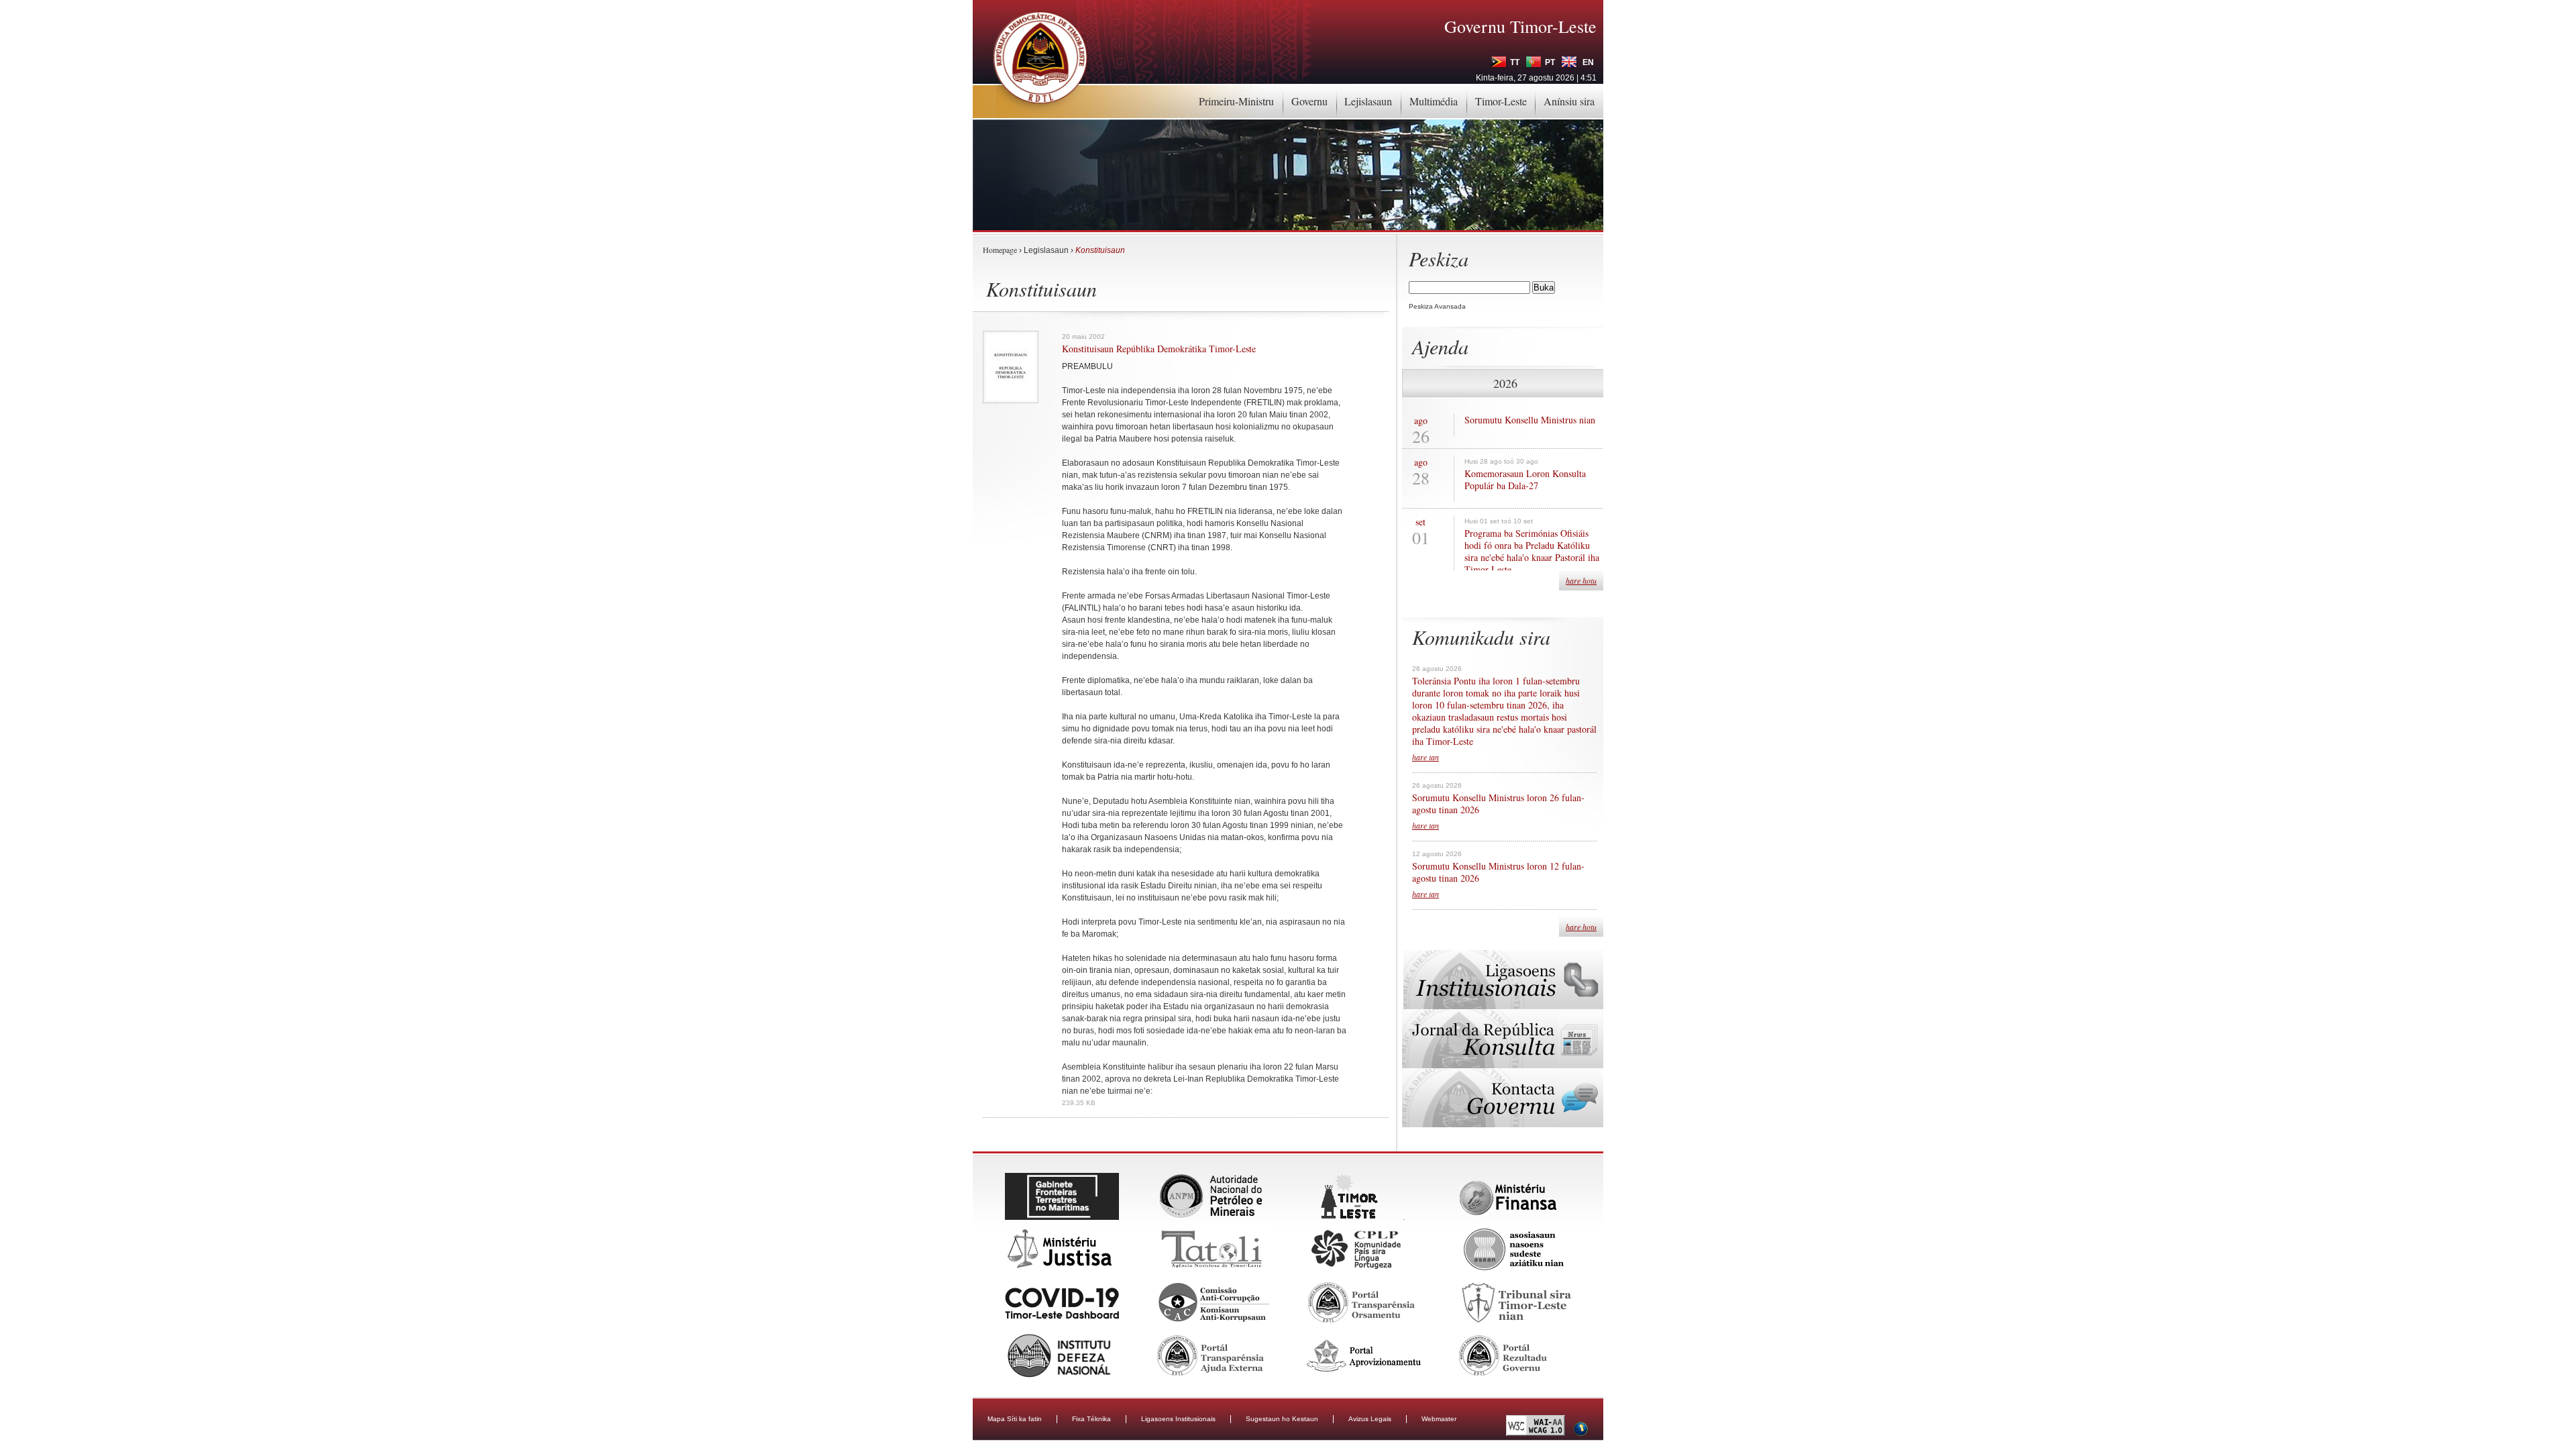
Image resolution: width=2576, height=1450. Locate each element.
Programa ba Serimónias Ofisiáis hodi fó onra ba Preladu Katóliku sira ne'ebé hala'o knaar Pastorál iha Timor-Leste (1532, 552)
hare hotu (1581, 580)
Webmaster (1439, 1419)
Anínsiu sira (1569, 101)
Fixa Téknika (1091, 1419)
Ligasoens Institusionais (1178, 1419)
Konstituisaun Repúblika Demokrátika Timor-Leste (1159, 349)
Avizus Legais (1370, 1419)
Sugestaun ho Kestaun (1282, 1419)
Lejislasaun (1368, 101)
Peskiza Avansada (1437, 306)
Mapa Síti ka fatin (1015, 1419)
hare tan (1426, 757)
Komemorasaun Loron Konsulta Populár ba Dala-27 (1525, 480)
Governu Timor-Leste (1520, 26)
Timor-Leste (1501, 101)
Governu (1309, 101)
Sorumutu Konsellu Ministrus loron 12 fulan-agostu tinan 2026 (1498, 872)
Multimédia (1434, 101)
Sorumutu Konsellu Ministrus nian (1530, 420)
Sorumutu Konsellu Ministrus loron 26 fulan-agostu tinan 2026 (1498, 804)
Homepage (1000, 250)
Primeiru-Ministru (1236, 101)
